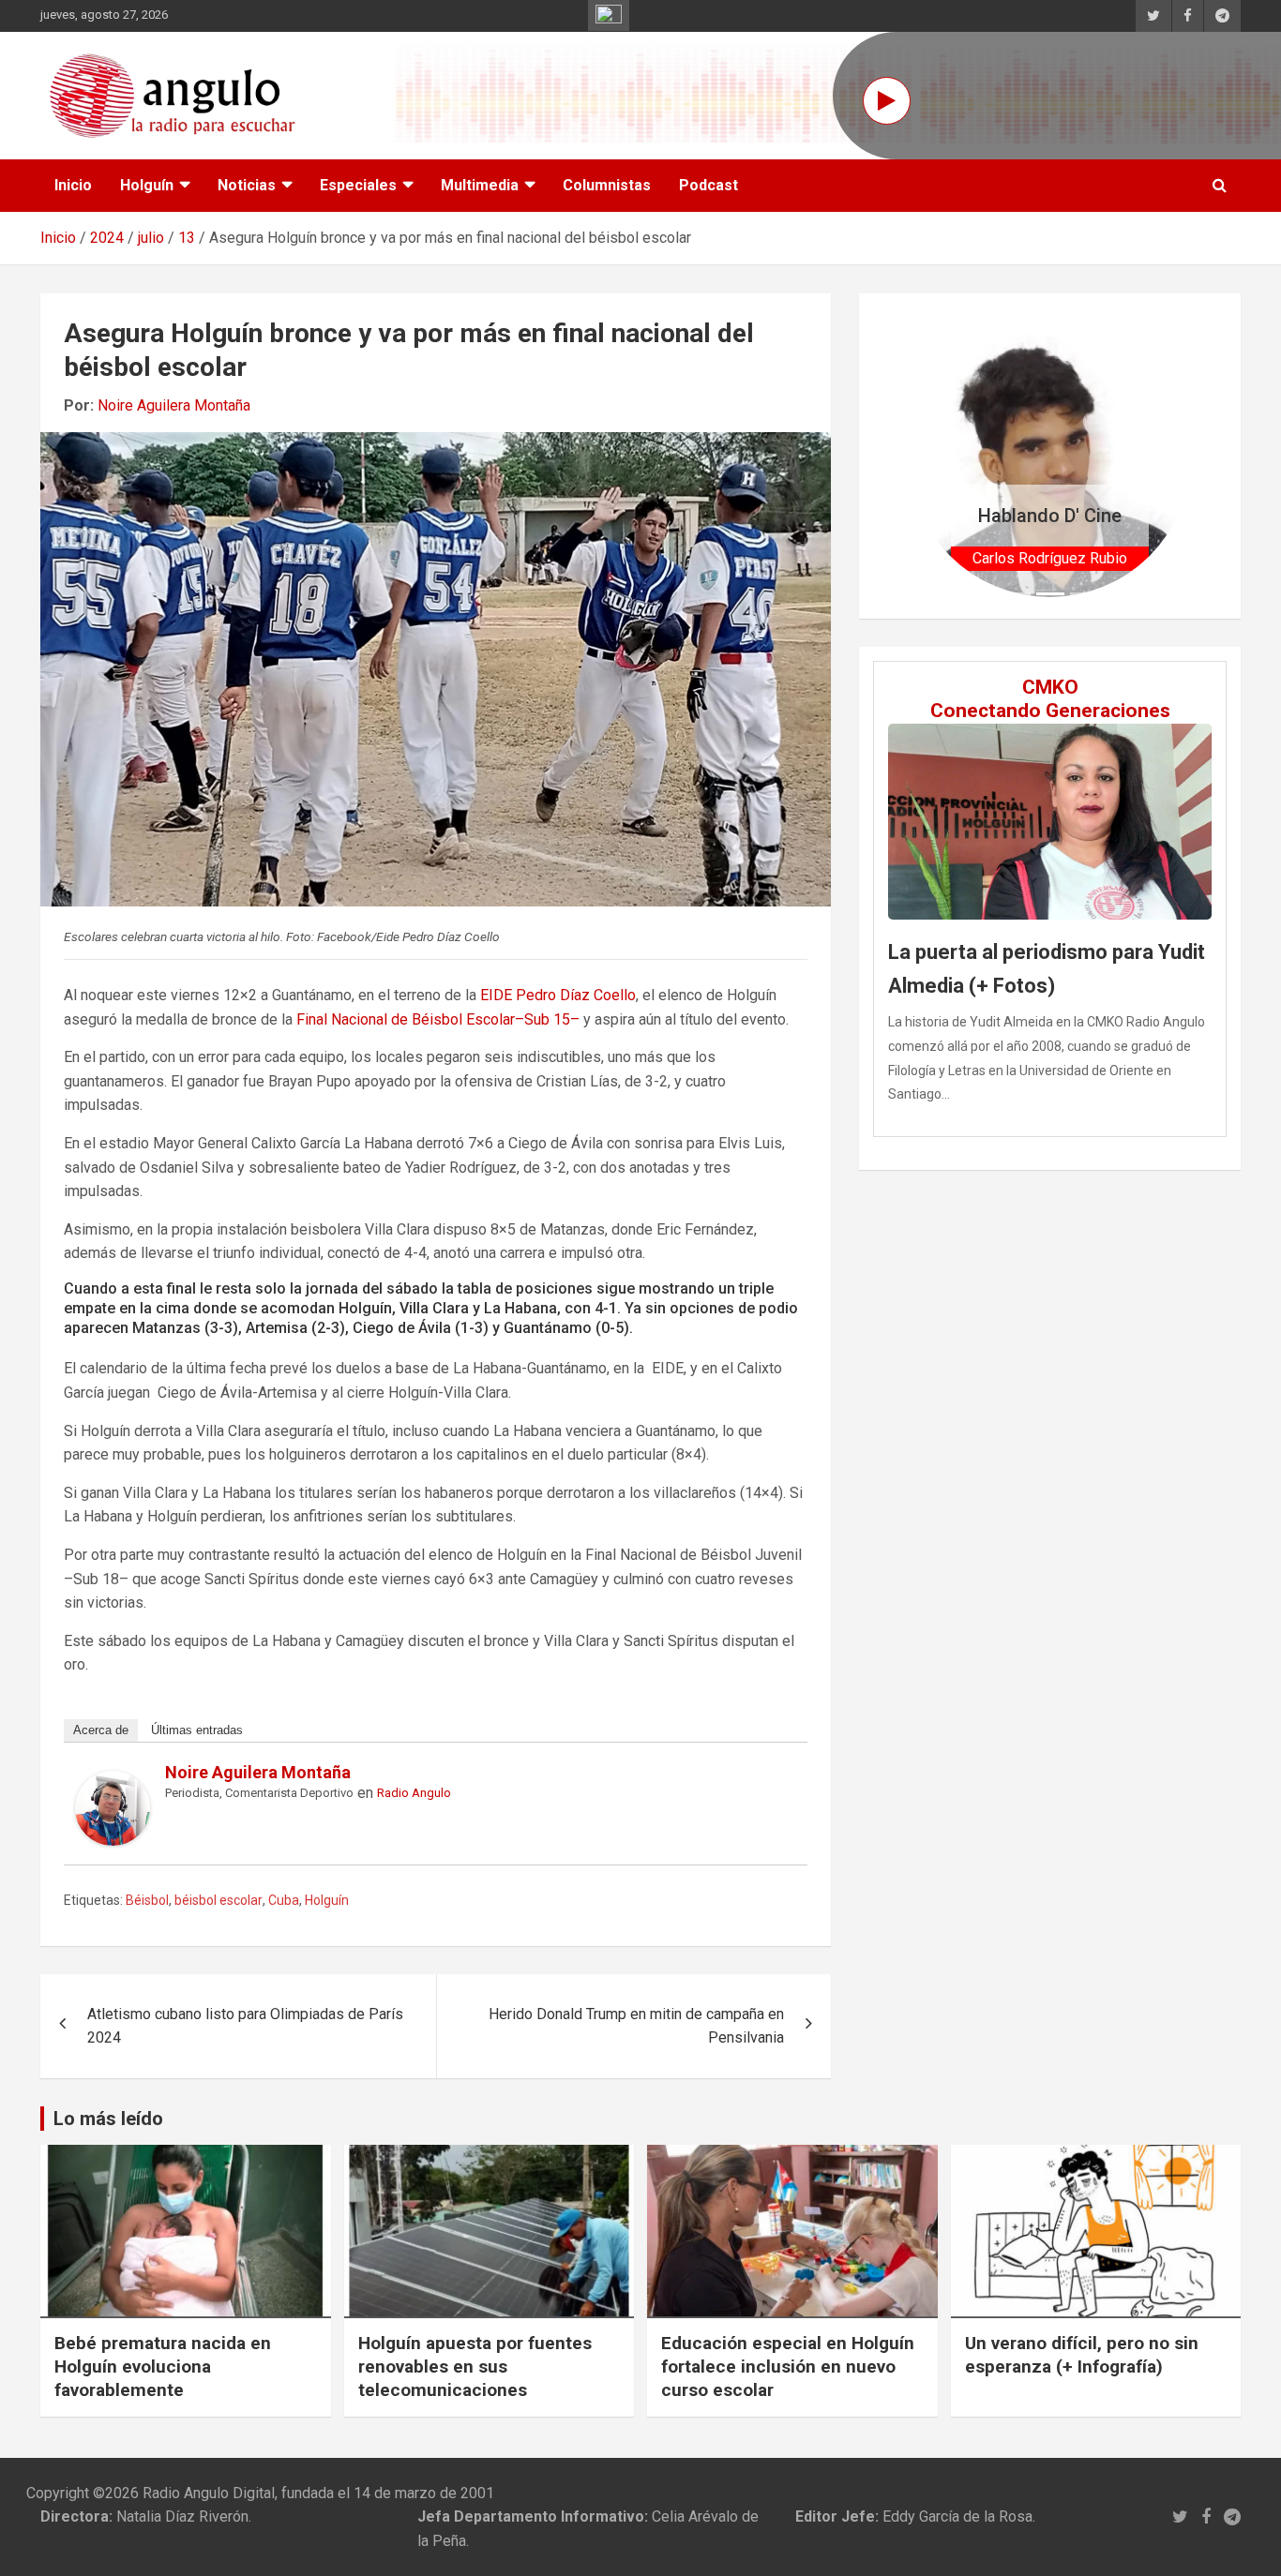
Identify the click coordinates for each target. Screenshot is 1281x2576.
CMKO (1050, 687)
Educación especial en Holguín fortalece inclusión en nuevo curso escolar (788, 2366)
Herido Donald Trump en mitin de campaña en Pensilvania (636, 2026)
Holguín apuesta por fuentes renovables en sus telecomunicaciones (475, 2366)
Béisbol (147, 1900)
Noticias (247, 185)
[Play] (887, 101)
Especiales (358, 185)
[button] (930, 456)
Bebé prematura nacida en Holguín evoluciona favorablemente (163, 2366)
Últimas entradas (197, 1730)
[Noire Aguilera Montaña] (113, 1782)
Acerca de (101, 1730)
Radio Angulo (414, 1793)
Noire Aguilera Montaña (174, 405)
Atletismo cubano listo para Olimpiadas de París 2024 (245, 2026)
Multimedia (480, 185)
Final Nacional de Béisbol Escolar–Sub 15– (438, 1019)
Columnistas (607, 185)
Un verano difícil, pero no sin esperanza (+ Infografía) (1082, 2355)
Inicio (73, 185)
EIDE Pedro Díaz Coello (558, 995)
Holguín (147, 185)
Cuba (284, 1900)
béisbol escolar (219, 1900)
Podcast (708, 185)
